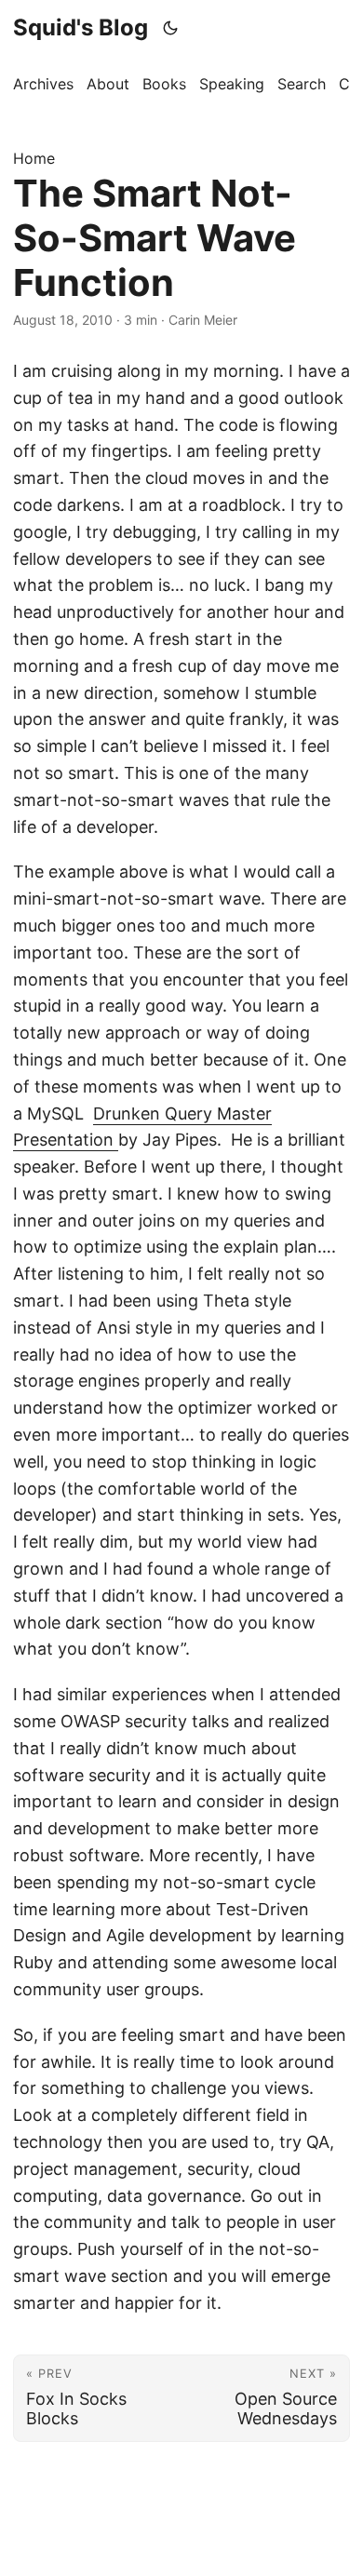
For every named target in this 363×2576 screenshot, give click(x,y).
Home (34, 158)
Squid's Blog (81, 27)
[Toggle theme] (171, 28)
